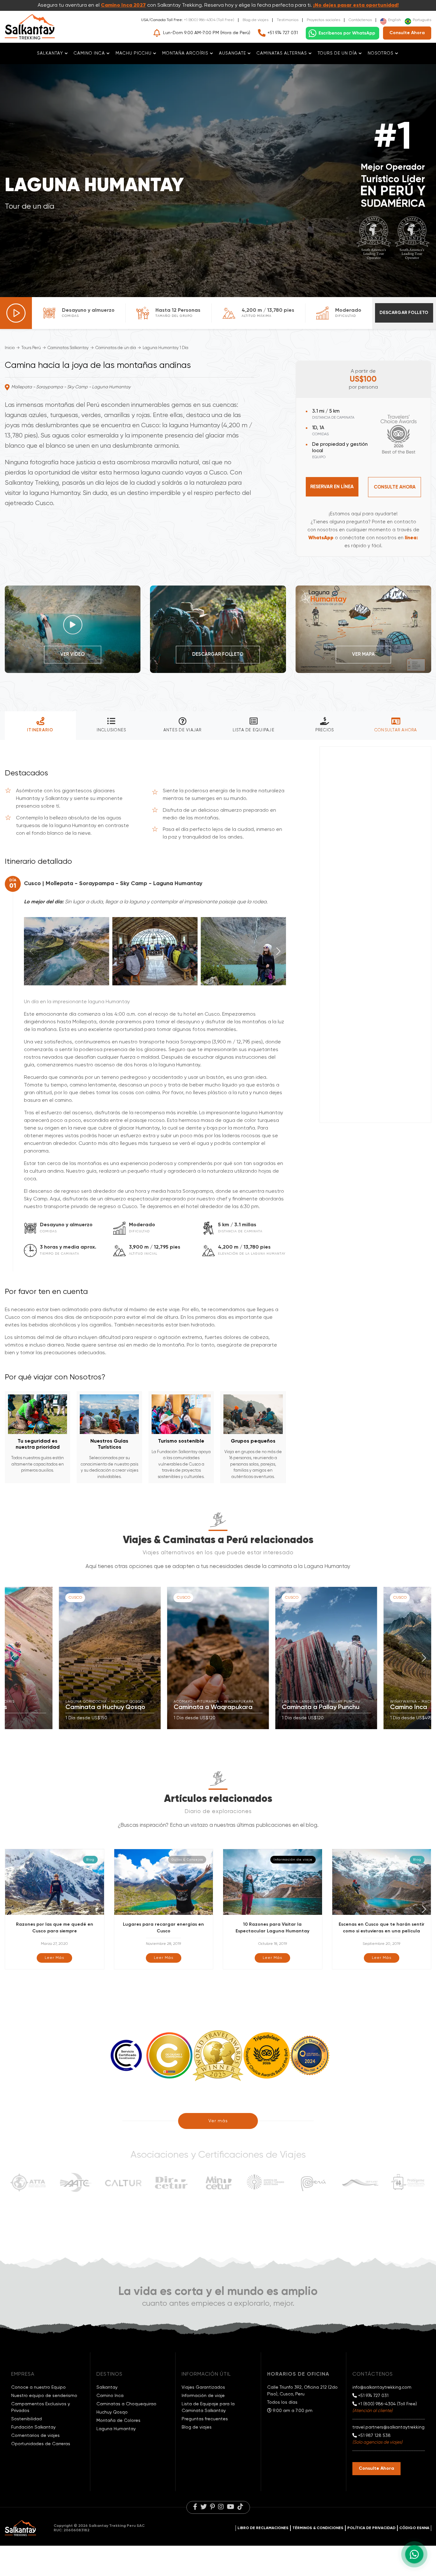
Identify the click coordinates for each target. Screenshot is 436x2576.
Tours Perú (31, 348)
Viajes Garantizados (203, 2387)
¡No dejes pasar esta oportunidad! (356, 5)
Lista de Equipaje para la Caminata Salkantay (208, 2407)
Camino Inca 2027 (123, 5)
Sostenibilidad (26, 2419)
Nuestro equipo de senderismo (44, 2396)
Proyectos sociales (323, 20)
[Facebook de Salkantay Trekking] (195, 2507)
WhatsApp (321, 538)
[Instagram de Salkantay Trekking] (221, 2507)
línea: (411, 538)
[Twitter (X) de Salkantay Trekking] (204, 2507)
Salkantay (107, 2387)
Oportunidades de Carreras (41, 2444)
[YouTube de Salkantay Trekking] (231, 2507)
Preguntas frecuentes (205, 2419)
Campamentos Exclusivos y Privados (41, 2407)
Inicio (10, 348)
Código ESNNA (414, 2528)
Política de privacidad (371, 2528)
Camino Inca (110, 2396)
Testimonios (288, 20)
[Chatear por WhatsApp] (342, 33)
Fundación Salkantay (33, 2427)
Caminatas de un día (116, 348)
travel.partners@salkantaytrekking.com (394, 2427)
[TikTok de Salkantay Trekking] (240, 2507)
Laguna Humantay (116, 2429)
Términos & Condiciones (318, 2528)
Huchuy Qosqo (112, 2412)
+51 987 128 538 (374, 2436)
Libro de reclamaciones (263, 2528)
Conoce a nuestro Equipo (38, 2387)
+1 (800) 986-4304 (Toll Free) (209, 20)
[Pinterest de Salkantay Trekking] (212, 2507)
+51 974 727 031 (283, 33)
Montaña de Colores (118, 2421)
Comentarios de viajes (35, 2436)
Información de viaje (203, 2396)
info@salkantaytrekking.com (382, 2387)
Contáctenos (360, 20)
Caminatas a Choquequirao (126, 2404)
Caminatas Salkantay (68, 348)
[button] (278, 951)
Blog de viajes (256, 20)
